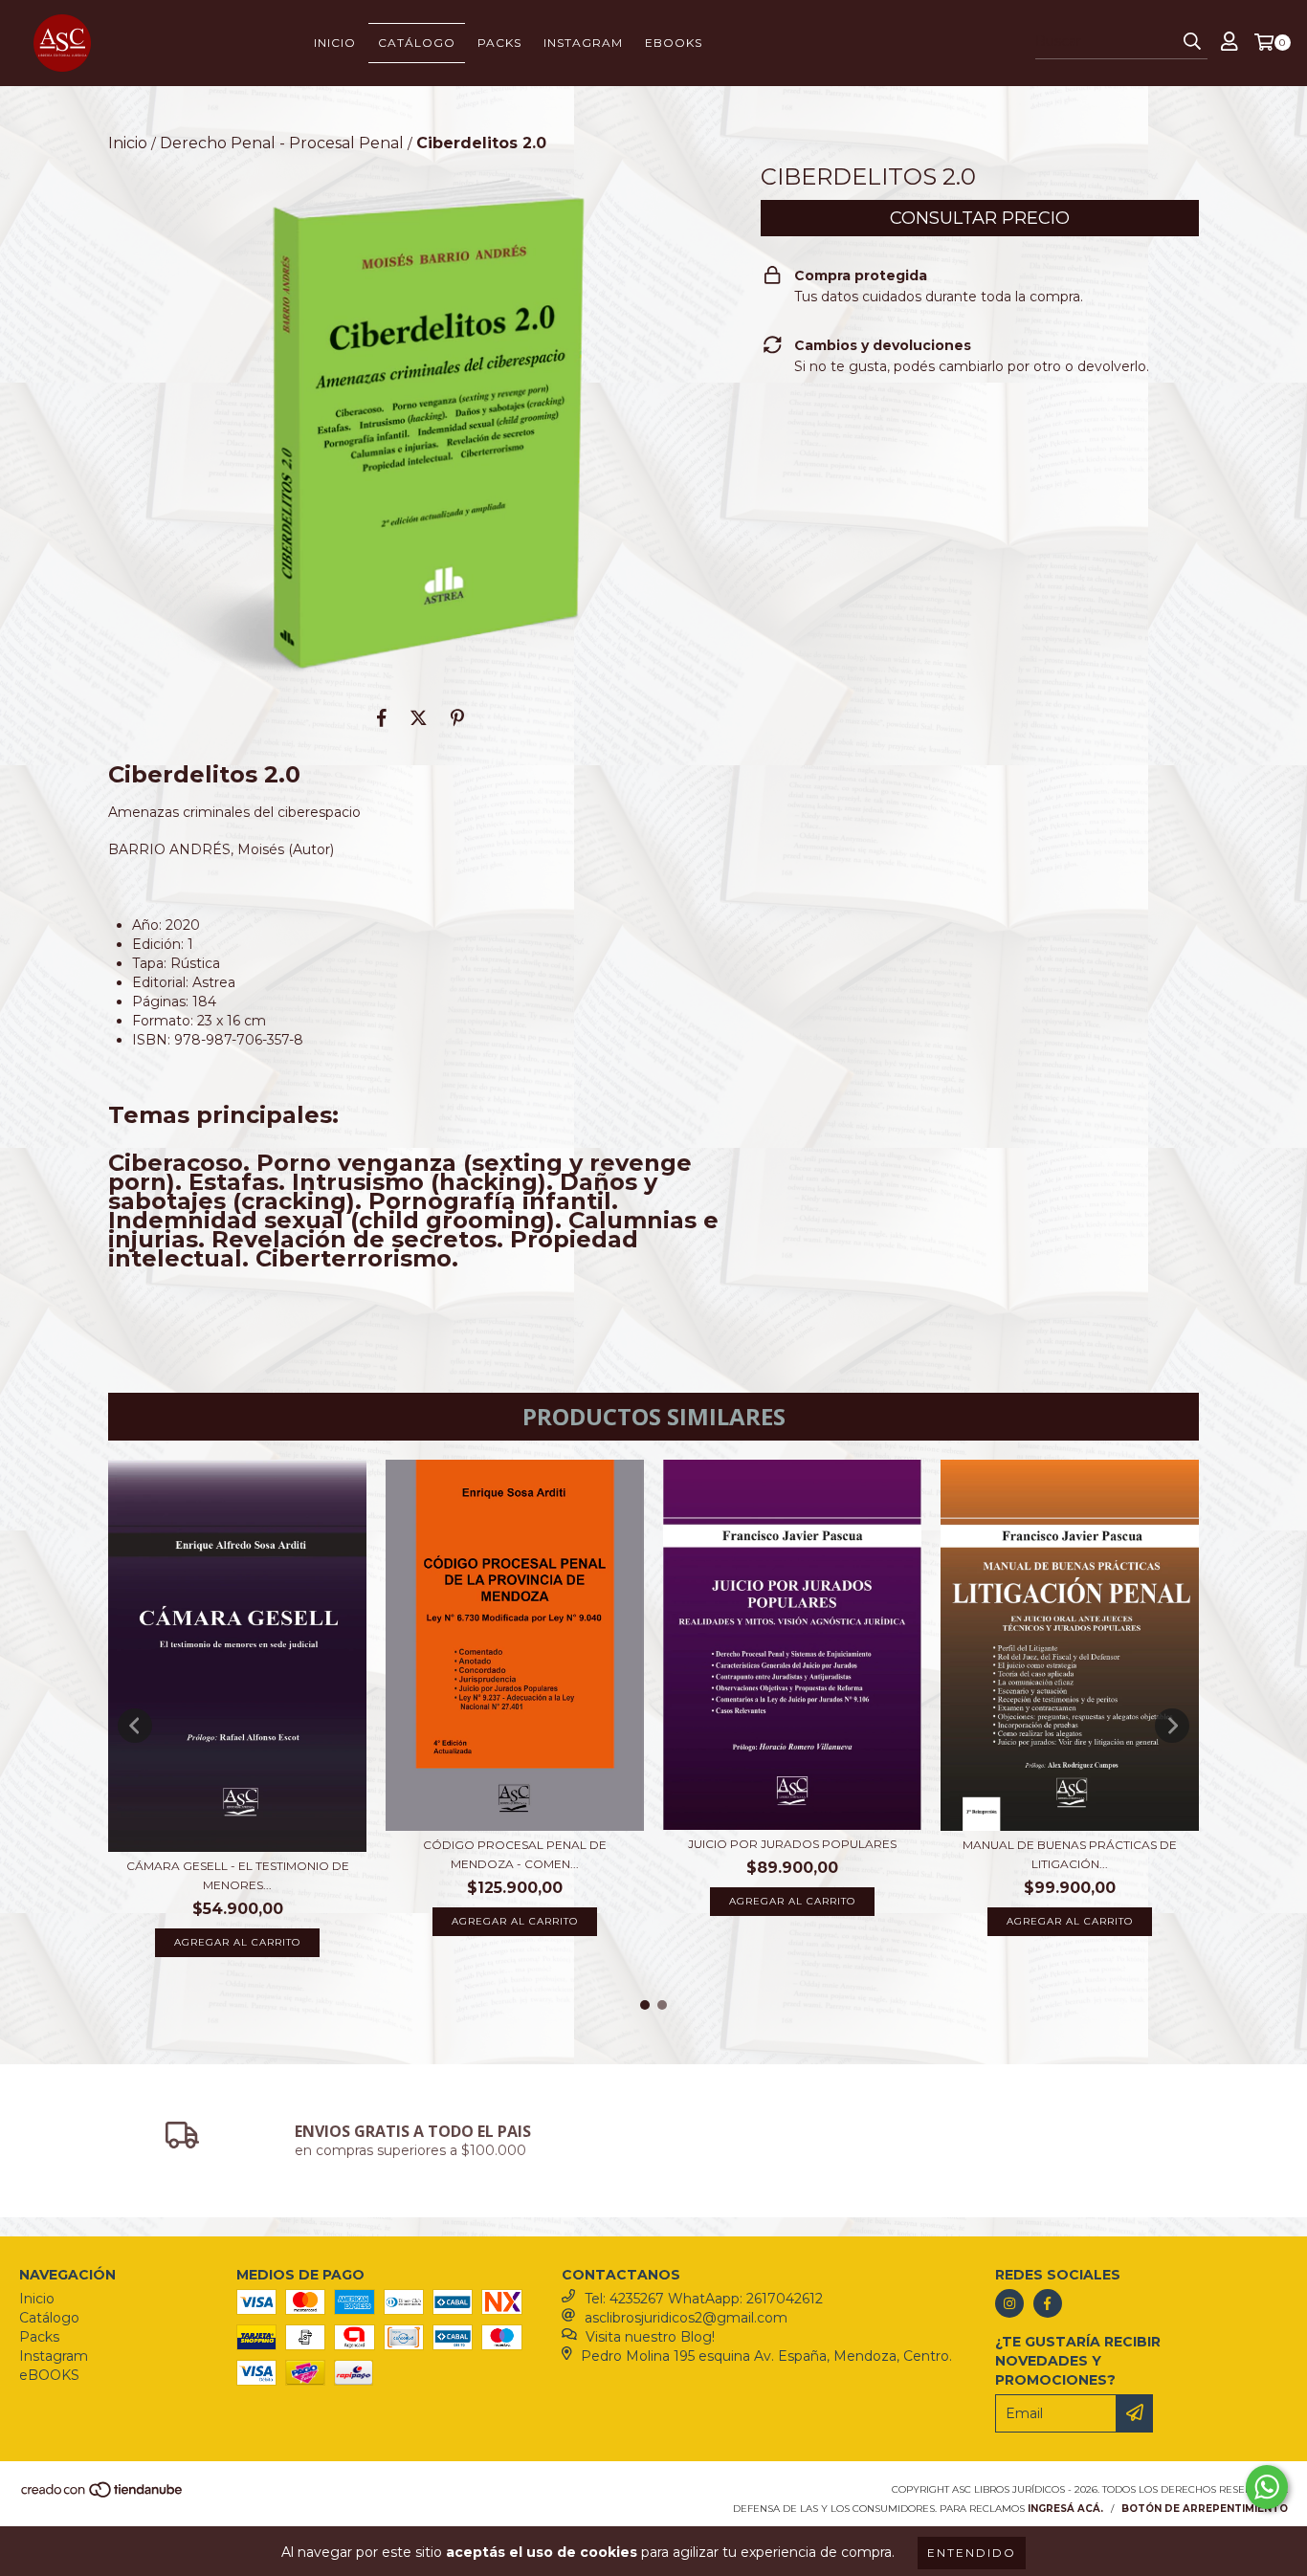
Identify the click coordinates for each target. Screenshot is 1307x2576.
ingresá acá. (1065, 2509)
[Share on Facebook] (382, 717)
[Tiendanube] (103, 2495)
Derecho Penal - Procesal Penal (282, 143)
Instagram (583, 43)
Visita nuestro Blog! (650, 2337)
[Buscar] (1192, 42)
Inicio (335, 43)
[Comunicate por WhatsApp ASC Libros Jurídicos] (1267, 2487)
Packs (499, 43)
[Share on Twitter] (419, 717)
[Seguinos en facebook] (1048, 2303)
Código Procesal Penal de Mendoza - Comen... (515, 1854)
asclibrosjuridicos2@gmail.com (686, 2318)
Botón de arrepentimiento (1205, 2509)
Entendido (972, 2553)
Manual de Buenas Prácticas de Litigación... (1070, 1854)
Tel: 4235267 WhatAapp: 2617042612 (704, 2299)
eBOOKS (674, 43)
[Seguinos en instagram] (1009, 2303)
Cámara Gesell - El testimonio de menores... (238, 1875)
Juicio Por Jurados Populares (792, 1844)
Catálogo (417, 43)
